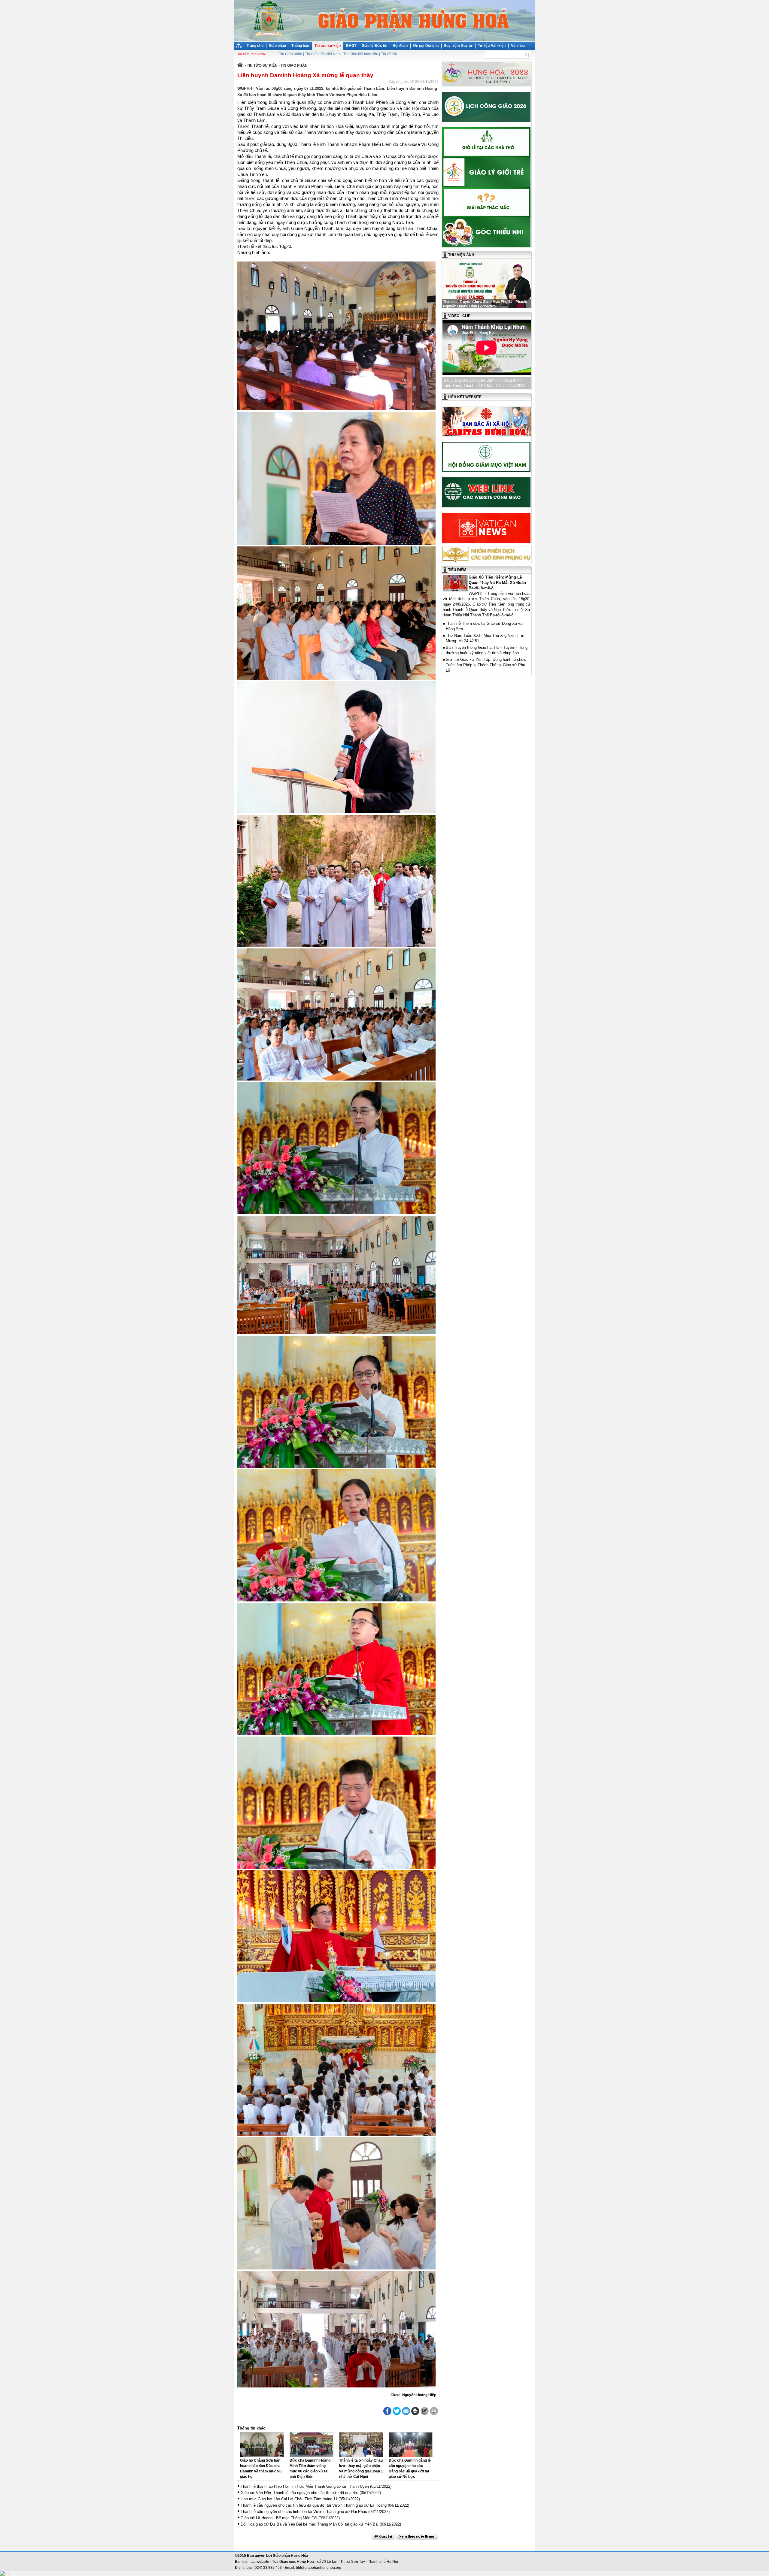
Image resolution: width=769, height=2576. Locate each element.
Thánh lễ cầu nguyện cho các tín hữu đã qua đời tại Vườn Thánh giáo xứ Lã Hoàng (314, 2505)
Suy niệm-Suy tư (458, 46)
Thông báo (300, 46)
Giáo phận (277, 46)
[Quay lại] (383, 2536)
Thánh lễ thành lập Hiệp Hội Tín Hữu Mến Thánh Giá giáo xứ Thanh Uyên (305, 2486)
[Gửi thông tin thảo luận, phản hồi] (425, 2411)
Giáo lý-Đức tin (374, 46)
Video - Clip (459, 316)
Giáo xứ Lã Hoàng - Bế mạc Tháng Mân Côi (279, 2518)
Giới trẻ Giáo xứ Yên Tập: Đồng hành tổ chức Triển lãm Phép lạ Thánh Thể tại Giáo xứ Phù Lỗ (486, 665)
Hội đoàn (400, 46)
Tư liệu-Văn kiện (492, 46)
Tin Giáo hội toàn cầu (361, 54)
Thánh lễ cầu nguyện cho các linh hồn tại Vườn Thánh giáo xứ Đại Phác (304, 2512)
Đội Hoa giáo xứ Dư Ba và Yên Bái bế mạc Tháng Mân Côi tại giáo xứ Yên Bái (310, 2524)
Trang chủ (255, 46)
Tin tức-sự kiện (328, 46)
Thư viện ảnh (461, 255)
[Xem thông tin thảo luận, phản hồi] (434, 2411)
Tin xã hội (389, 54)
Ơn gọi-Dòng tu (426, 46)
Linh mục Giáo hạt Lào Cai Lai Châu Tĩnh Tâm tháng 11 (289, 2499)
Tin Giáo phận (291, 54)
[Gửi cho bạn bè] (406, 2411)
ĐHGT (351, 46)
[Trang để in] (415, 2414)
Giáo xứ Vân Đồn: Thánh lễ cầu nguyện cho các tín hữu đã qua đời (299, 2493)
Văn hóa (518, 46)
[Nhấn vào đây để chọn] (417, 2536)
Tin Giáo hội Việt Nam (323, 54)
